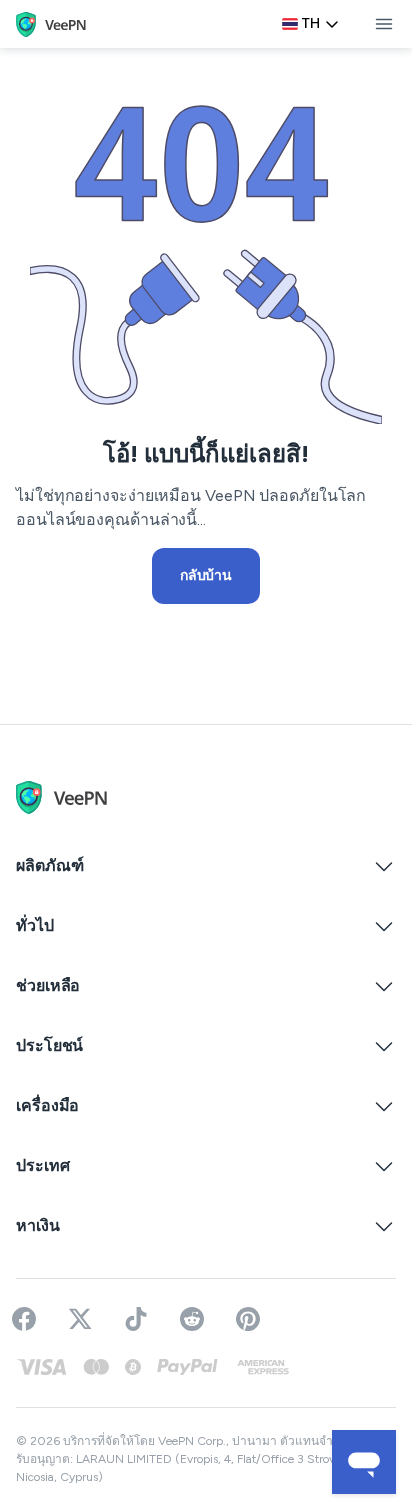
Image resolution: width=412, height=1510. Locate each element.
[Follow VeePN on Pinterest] (248, 1319)
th (311, 23)
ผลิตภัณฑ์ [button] (49, 865)
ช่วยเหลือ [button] (48, 985)
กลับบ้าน (206, 575)
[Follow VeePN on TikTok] (136, 1319)
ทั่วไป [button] (35, 925)
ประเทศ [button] (42, 1165)
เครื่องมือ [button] (47, 1105)
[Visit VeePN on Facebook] (24, 1319)
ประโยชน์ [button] (49, 1045)
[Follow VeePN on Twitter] (80, 1319)
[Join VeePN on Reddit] (192, 1319)
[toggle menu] (384, 24)
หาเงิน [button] (38, 1225)
